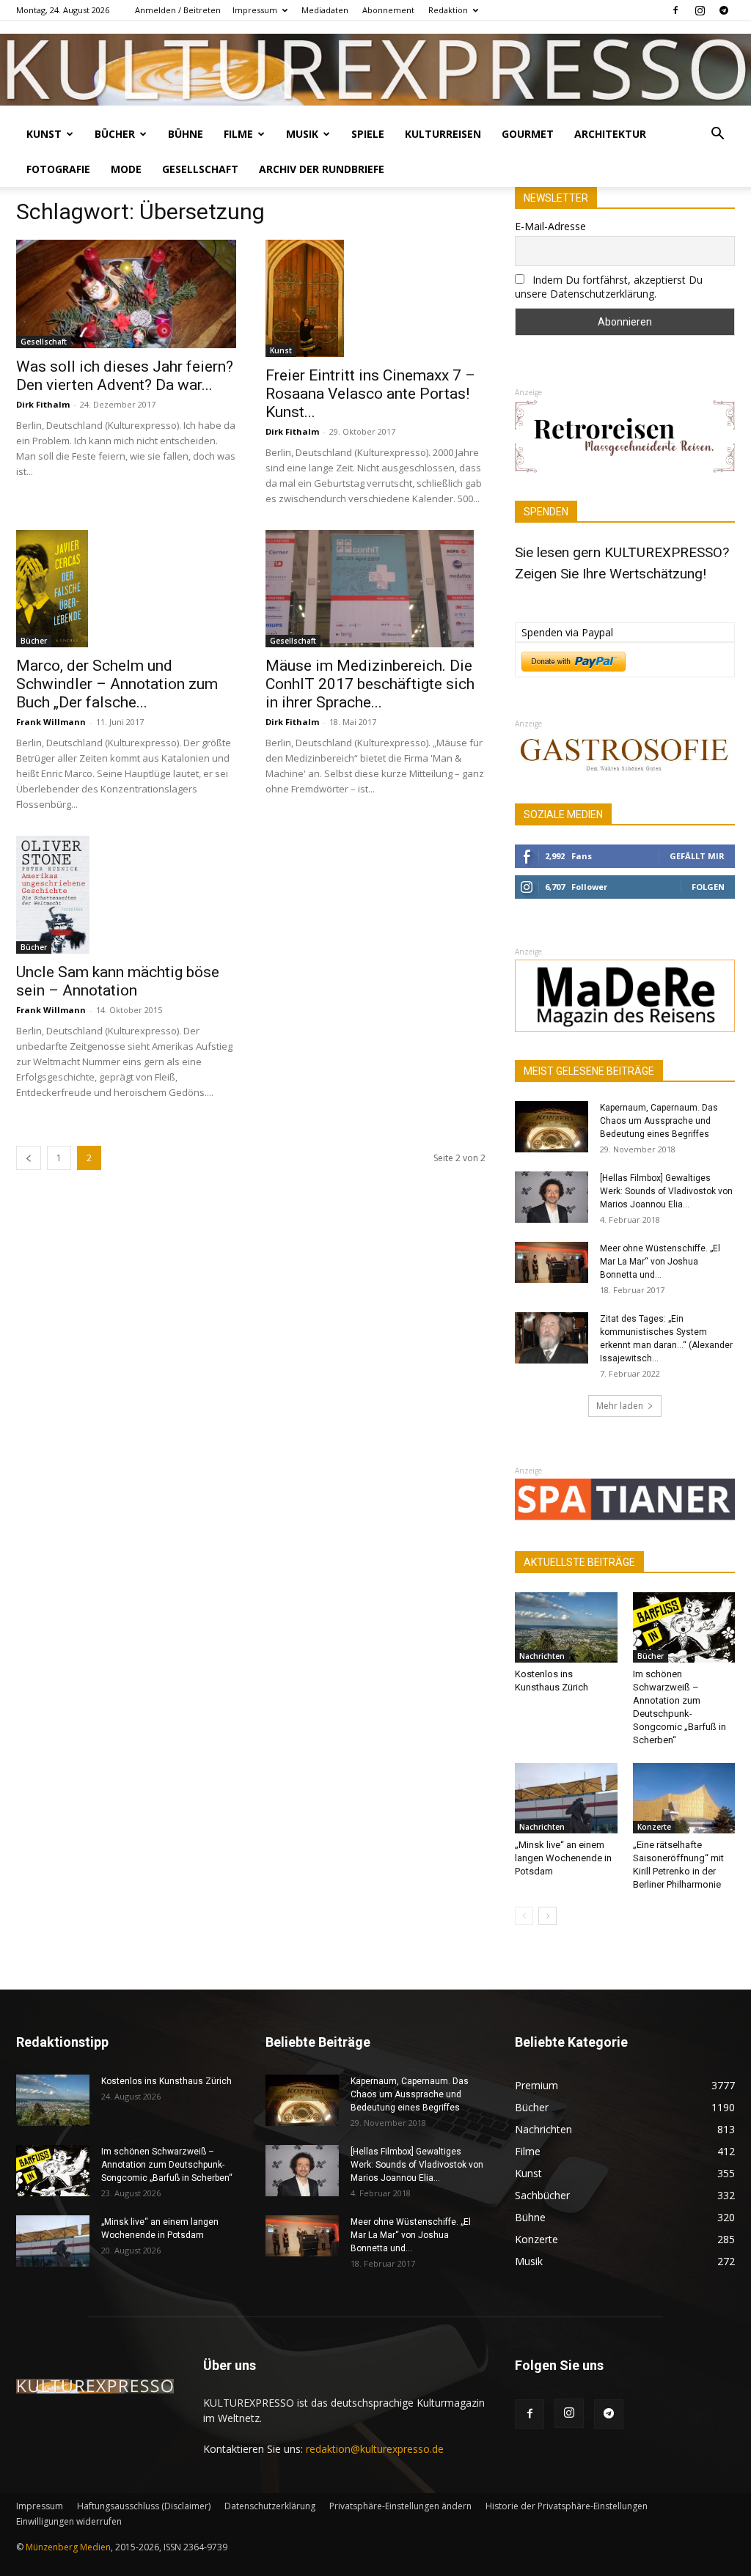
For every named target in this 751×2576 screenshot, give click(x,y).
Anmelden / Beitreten (178, 10)
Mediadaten (325, 10)
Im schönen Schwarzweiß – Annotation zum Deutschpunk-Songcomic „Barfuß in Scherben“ (167, 2165)
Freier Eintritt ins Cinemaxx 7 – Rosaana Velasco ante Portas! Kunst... (370, 394)
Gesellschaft (200, 169)
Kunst (44, 134)
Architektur (610, 134)
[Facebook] (675, 10)
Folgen (708, 887)
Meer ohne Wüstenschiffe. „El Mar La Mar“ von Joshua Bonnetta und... (660, 1262)
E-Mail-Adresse (550, 226)
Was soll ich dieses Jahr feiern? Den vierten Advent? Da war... (125, 376)
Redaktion (448, 10)
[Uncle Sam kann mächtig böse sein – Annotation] (126, 894)
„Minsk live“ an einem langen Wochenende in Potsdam (563, 1858)
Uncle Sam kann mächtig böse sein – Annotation (118, 981)
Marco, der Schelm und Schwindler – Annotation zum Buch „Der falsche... (117, 684)
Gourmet (528, 134)
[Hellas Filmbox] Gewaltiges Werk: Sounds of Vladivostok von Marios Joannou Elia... (666, 1191)
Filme (238, 134)
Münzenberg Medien (68, 2547)
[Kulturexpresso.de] (375, 70)
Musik (302, 134)
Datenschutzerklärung (270, 2506)
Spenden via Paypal (567, 632)
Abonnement (388, 10)
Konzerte (654, 1827)
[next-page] (547, 1916)
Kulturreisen (443, 134)
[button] (717, 135)
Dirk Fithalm (43, 404)
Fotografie (58, 169)
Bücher (115, 134)
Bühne (186, 134)
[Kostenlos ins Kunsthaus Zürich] (566, 1627)
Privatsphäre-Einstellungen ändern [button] (400, 2506)
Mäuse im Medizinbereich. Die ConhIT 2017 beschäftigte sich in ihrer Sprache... (370, 684)
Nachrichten (542, 1656)
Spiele (368, 134)
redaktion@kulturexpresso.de (375, 2449)
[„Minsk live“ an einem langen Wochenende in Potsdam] (566, 1798)
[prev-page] (29, 1158)
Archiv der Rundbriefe (322, 169)
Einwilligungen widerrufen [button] (69, 2521)
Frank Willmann (51, 722)
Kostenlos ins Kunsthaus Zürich (166, 2081)
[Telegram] (724, 10)
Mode (126, 169)
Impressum (255, 10)
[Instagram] (700, 10)
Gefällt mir (697, 856)
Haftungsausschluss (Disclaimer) (144, 2506)
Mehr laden (620, 1406)
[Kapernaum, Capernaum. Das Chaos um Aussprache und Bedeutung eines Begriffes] (552, 1127)
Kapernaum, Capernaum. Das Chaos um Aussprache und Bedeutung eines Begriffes (659, 1121)
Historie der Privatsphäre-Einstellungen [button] (567, 2506)
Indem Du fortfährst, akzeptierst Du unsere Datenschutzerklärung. (609, 287)
